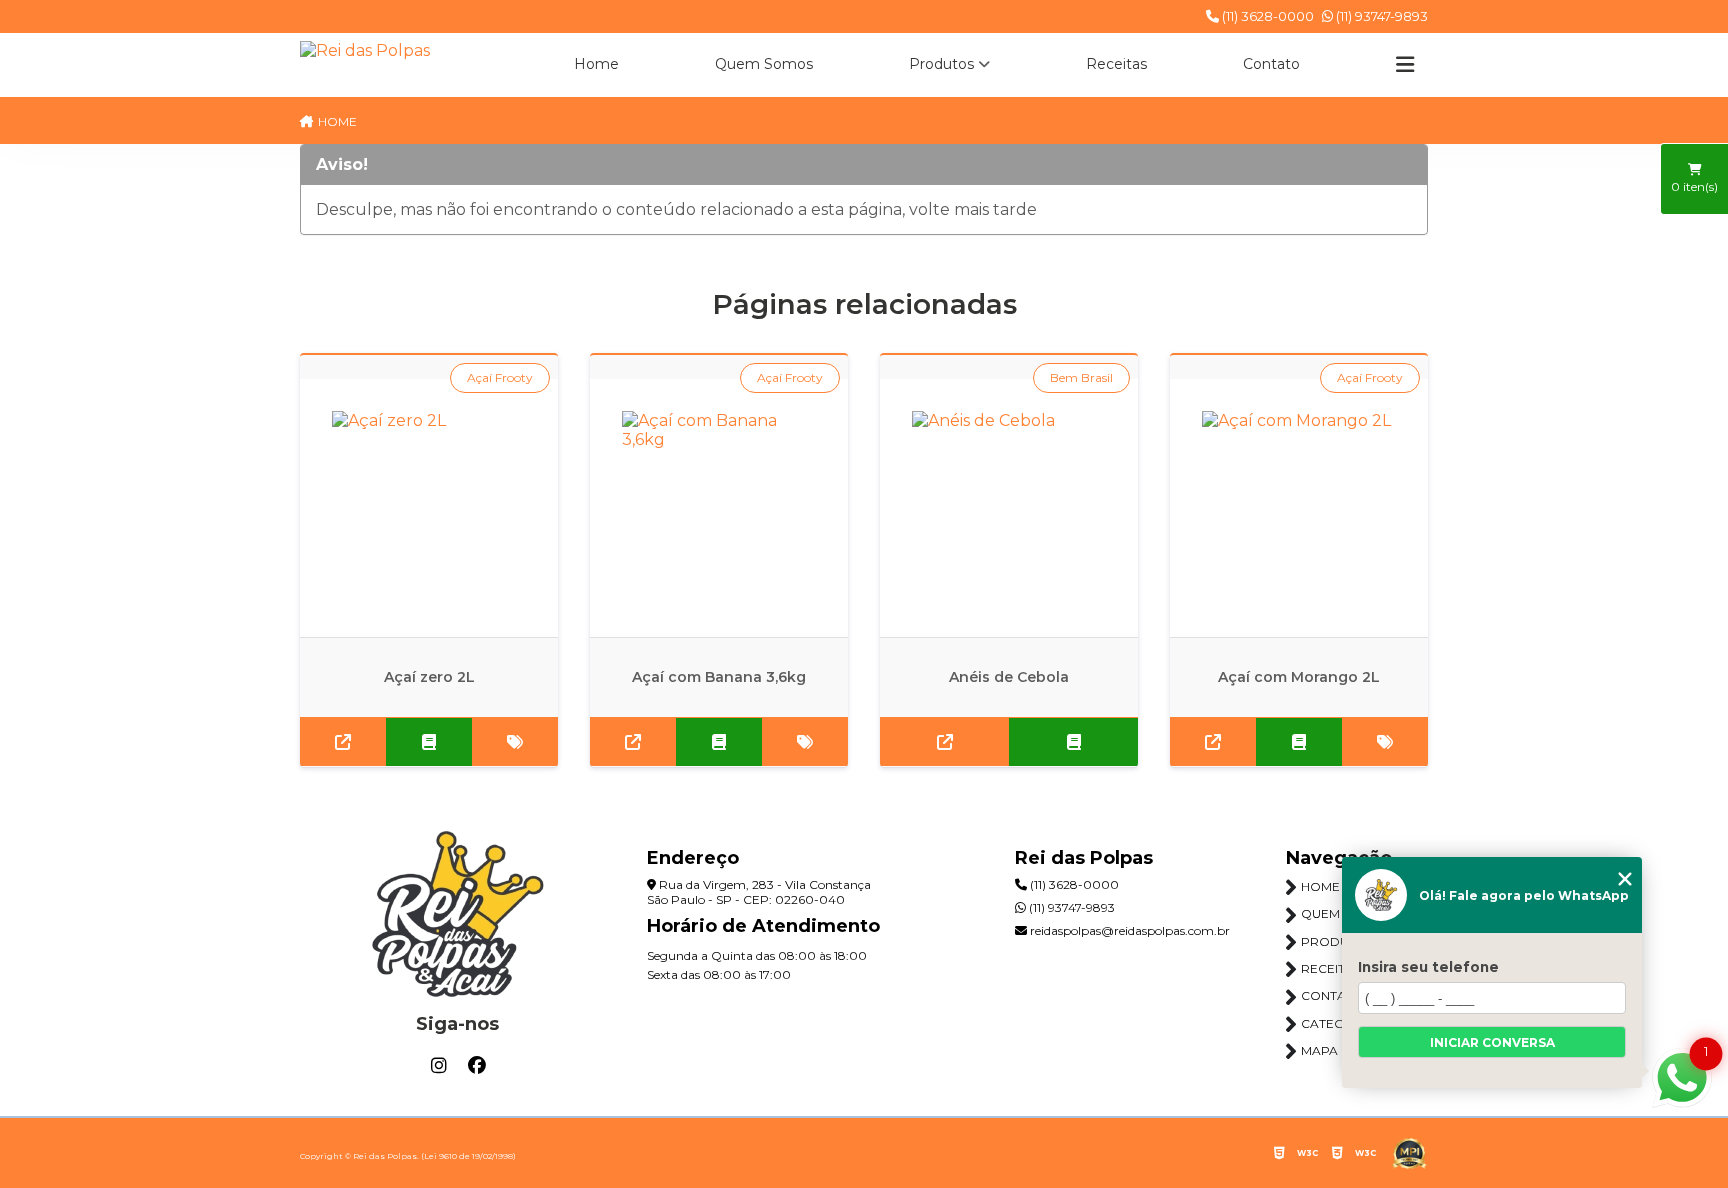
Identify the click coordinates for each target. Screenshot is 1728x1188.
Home (596, 64)
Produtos (941, 64)
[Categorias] (1405, 65)
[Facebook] (477, 1066)
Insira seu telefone (1428, 967)
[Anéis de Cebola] (1009, 508)
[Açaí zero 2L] (429, 508)
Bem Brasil (1081, 377)
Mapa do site (1345, 1050)
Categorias (1342, 1023)
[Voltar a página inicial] (365, 50)
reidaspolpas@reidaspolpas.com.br (1128, 930)
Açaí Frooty (500, 377)
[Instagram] (439, 1066)
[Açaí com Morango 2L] (1299, 508)
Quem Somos (764, 64)
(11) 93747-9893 (1380, 16)
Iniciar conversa (1492, 1042)
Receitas (1116, 64)
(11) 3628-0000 (1266, 16)
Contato (1271, 64)
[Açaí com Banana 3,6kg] (719, 508)
